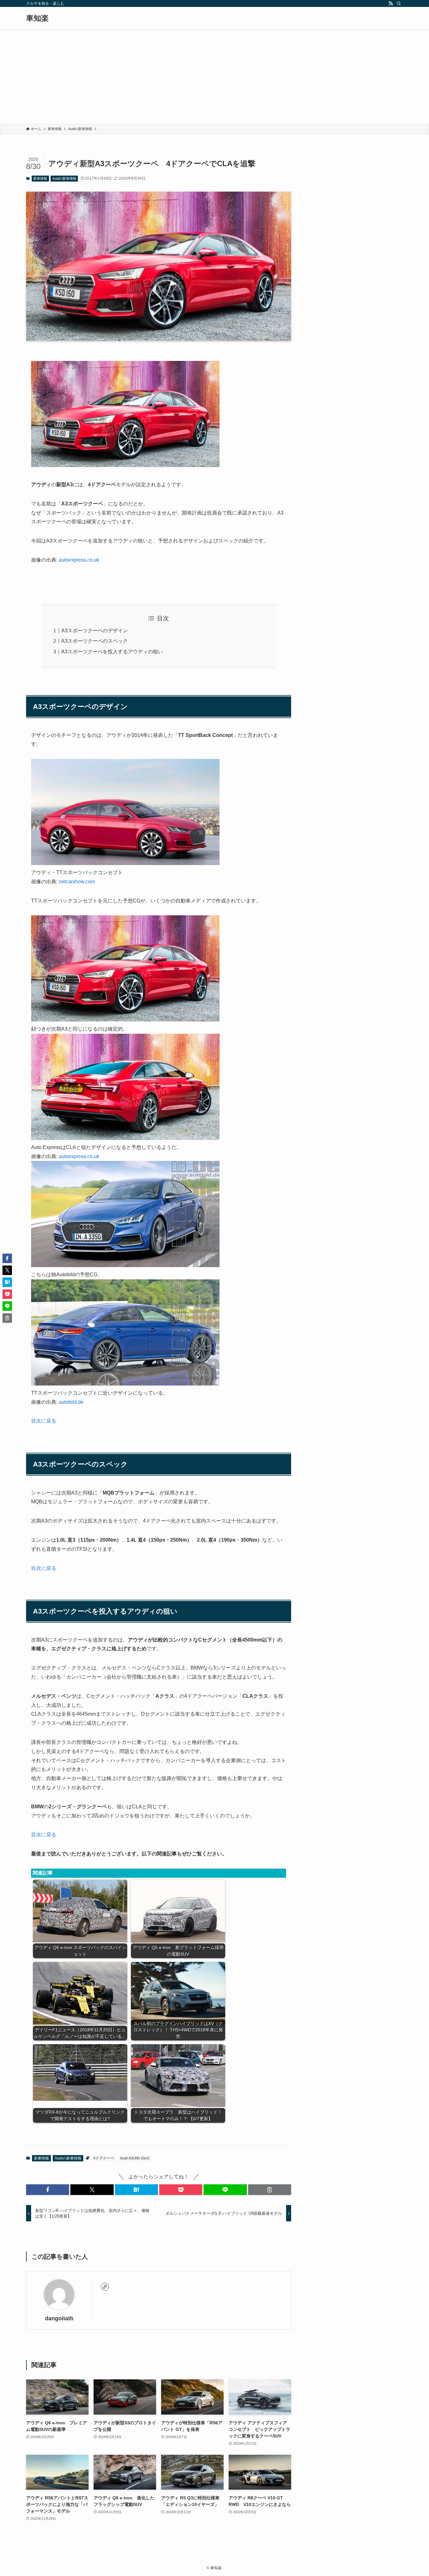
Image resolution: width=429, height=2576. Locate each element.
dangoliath (59, 2318)
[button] (48, 2190)
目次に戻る (44, 1421)
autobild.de (71, 1402)
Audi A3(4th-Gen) (135, 2158)
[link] (105, 2287)
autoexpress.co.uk (79, 560)
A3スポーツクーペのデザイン (95, 631)
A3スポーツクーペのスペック (95, 641)
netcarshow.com (77, 882)
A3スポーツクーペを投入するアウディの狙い (112, 652)
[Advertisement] (215, 77)
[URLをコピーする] (270, 2190)
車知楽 (37, 18)
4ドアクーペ (104, 2158)
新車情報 (40, 178)
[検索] (399, 3)
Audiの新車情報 (64, 178)
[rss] (391, 3)
